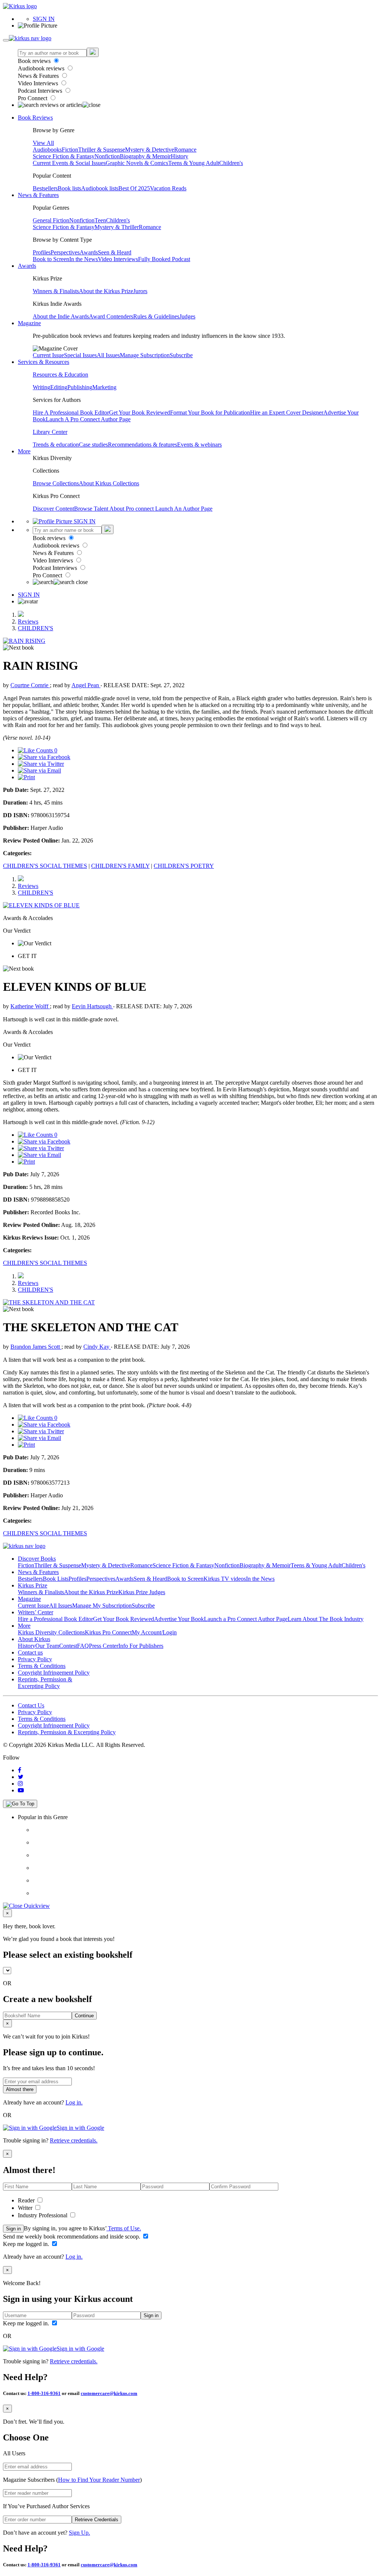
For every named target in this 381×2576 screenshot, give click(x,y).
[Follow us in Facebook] (20, 1770)
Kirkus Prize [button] (33, 1585)
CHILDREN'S (36, 628)
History (180, 156)
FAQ (83, 1646)
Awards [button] (27, 266)
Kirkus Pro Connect (108, 1632)
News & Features (39, 76)
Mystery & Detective (150, 150)
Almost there (20, 2089)
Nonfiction (107, 156)
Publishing (80, 387)
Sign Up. (79, 2533)
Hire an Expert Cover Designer (287, 413)
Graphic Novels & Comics (137, 163)
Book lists (69, 188)
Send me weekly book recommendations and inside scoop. (72, 2236)
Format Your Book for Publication (210, 413)
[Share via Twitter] (41, 764)
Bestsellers (45, 188)
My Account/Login (154, 1632)
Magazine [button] (29, 323)
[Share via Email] (39, 770)
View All (43, 143)
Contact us (30, 1652)
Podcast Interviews (41, 91)
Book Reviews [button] (35, 118)
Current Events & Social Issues (69, 163)
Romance (185, 150)
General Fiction (51, 220)
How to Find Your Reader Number (99, 2480)
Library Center (50, 432)
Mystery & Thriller (117, 227)
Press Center (104, 1646)
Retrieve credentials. (74, 2140)
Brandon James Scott (36, 1347)
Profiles (42, 252)
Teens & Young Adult (194, 163)
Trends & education (56, 445)
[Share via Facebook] (44, 757)
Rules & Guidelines (156, 316)
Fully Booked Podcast (164, 259)
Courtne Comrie (30, 685)
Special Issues (80, 355)
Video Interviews (39, 83)
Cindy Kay (97, 1347)
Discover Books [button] (37, 1559)
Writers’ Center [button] (36, 1612)
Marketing (104, 387)
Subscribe (181, 355)
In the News (84, 259)
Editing (59, 387)
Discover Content (53, 509)
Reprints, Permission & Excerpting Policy (45, 1683)
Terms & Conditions (42, 1666)
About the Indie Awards (61, 316)
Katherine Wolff (30, 1006)
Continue (84, 2016)
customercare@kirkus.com (109, 2393)
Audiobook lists (100, 188)
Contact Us (31, 1705)
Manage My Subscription (102, 1606)
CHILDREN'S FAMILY (120, 866)
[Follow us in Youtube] (21, 1790)
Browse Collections (56, 483)
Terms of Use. (124, 2228)
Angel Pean (86, 685)
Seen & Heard (115, 252)
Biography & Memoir (145, 156)
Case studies (93, 445)
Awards (89, 252)
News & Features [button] (38, 195)
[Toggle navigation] (6, 40)
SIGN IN (44, 19)
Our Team (47, 1646)
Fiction (70, 150)
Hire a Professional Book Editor (55, 1619)
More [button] (24, 451)
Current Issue (48, 355)
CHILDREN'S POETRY (184, 866)
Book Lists (56, 1579)
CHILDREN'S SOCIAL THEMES (45, 866)
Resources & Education (60, 375)
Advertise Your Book (179, 1619)
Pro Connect (33, 98)
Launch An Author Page (184, 509)
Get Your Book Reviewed (140, 413)
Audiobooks (47, 150)
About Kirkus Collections (109, 483)
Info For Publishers (141, 1646)
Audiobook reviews (42, 68)
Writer (26, 2208)
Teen (100, 220)
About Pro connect (132, 509)
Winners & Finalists (56, 291)
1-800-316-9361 (44, 2393)
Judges (187, 316)
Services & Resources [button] (44, 362)
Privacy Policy (35, 1659)
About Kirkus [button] (34, 1639)
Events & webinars (199, 445)
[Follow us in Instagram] (20, 1784)
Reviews (28, 621)
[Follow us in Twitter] (21, 1777)
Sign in (13, 2229)
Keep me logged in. (27, 2244)
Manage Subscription (145, 355)
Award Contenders (111, 316)
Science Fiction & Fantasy (64, 156)
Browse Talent (92, 509)
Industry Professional (43, 2215)
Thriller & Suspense (102, 150)
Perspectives (65, 252)
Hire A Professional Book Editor (71, 413)
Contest (68, 1646)
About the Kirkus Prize (106, 291)
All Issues (108, 355)
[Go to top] (20, 1804)
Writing (41, 387)
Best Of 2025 (134, 188)
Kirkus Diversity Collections (51, 1632)
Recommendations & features (143, 445)
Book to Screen (51, 259)
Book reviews (35, 61)
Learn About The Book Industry (326, 1619)
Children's (231, 163)
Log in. (74, 2102)
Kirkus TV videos (225, 1579)
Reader (27, 2200)
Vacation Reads (168, 188)
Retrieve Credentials (97, 2520)
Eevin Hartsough (92, 1006)
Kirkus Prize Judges (142, 1592)
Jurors (140, 291)
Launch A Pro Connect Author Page (88, 419)
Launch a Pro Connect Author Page (246, 1619)
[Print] (26, 777)
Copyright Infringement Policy (54, 1673)
